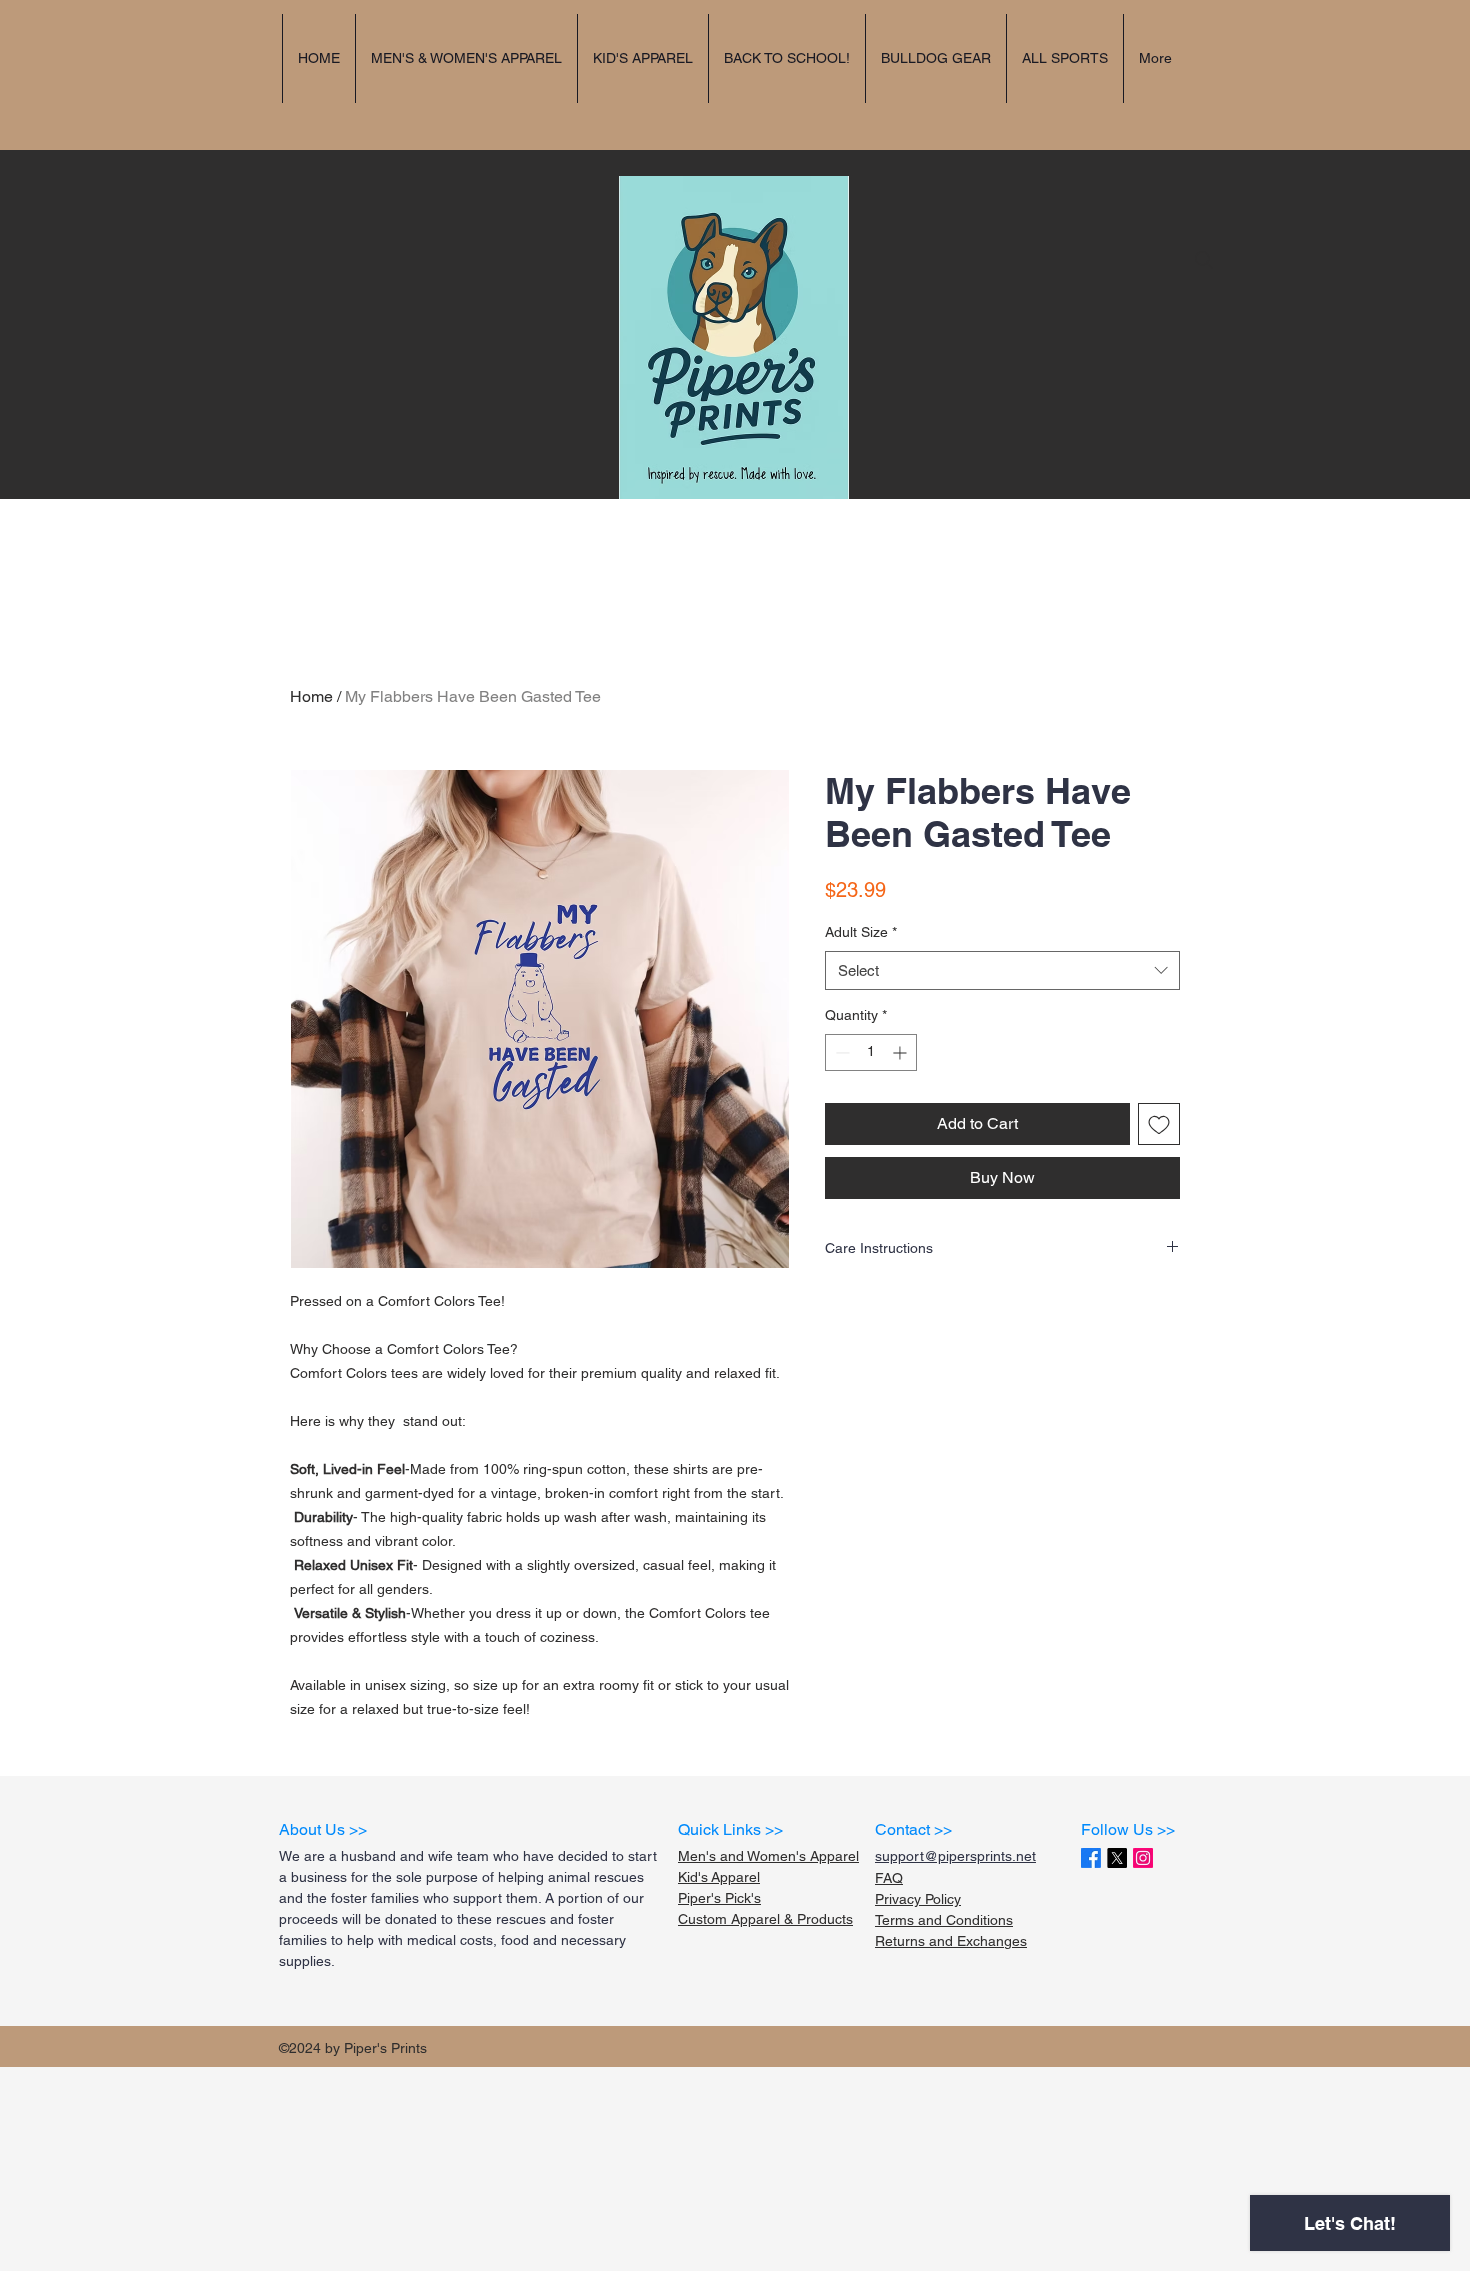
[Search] (1204, 260)
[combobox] (1002, 970)
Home (311, 696)
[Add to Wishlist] (1159, 1124)
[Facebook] (1091, 1858)
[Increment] (901, 1052)
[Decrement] (840, 1052)
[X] (1117, 1858)
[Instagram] (1143, 1858)
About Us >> (323, 1829)
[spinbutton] (871, 1052)
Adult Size (861, 932)
